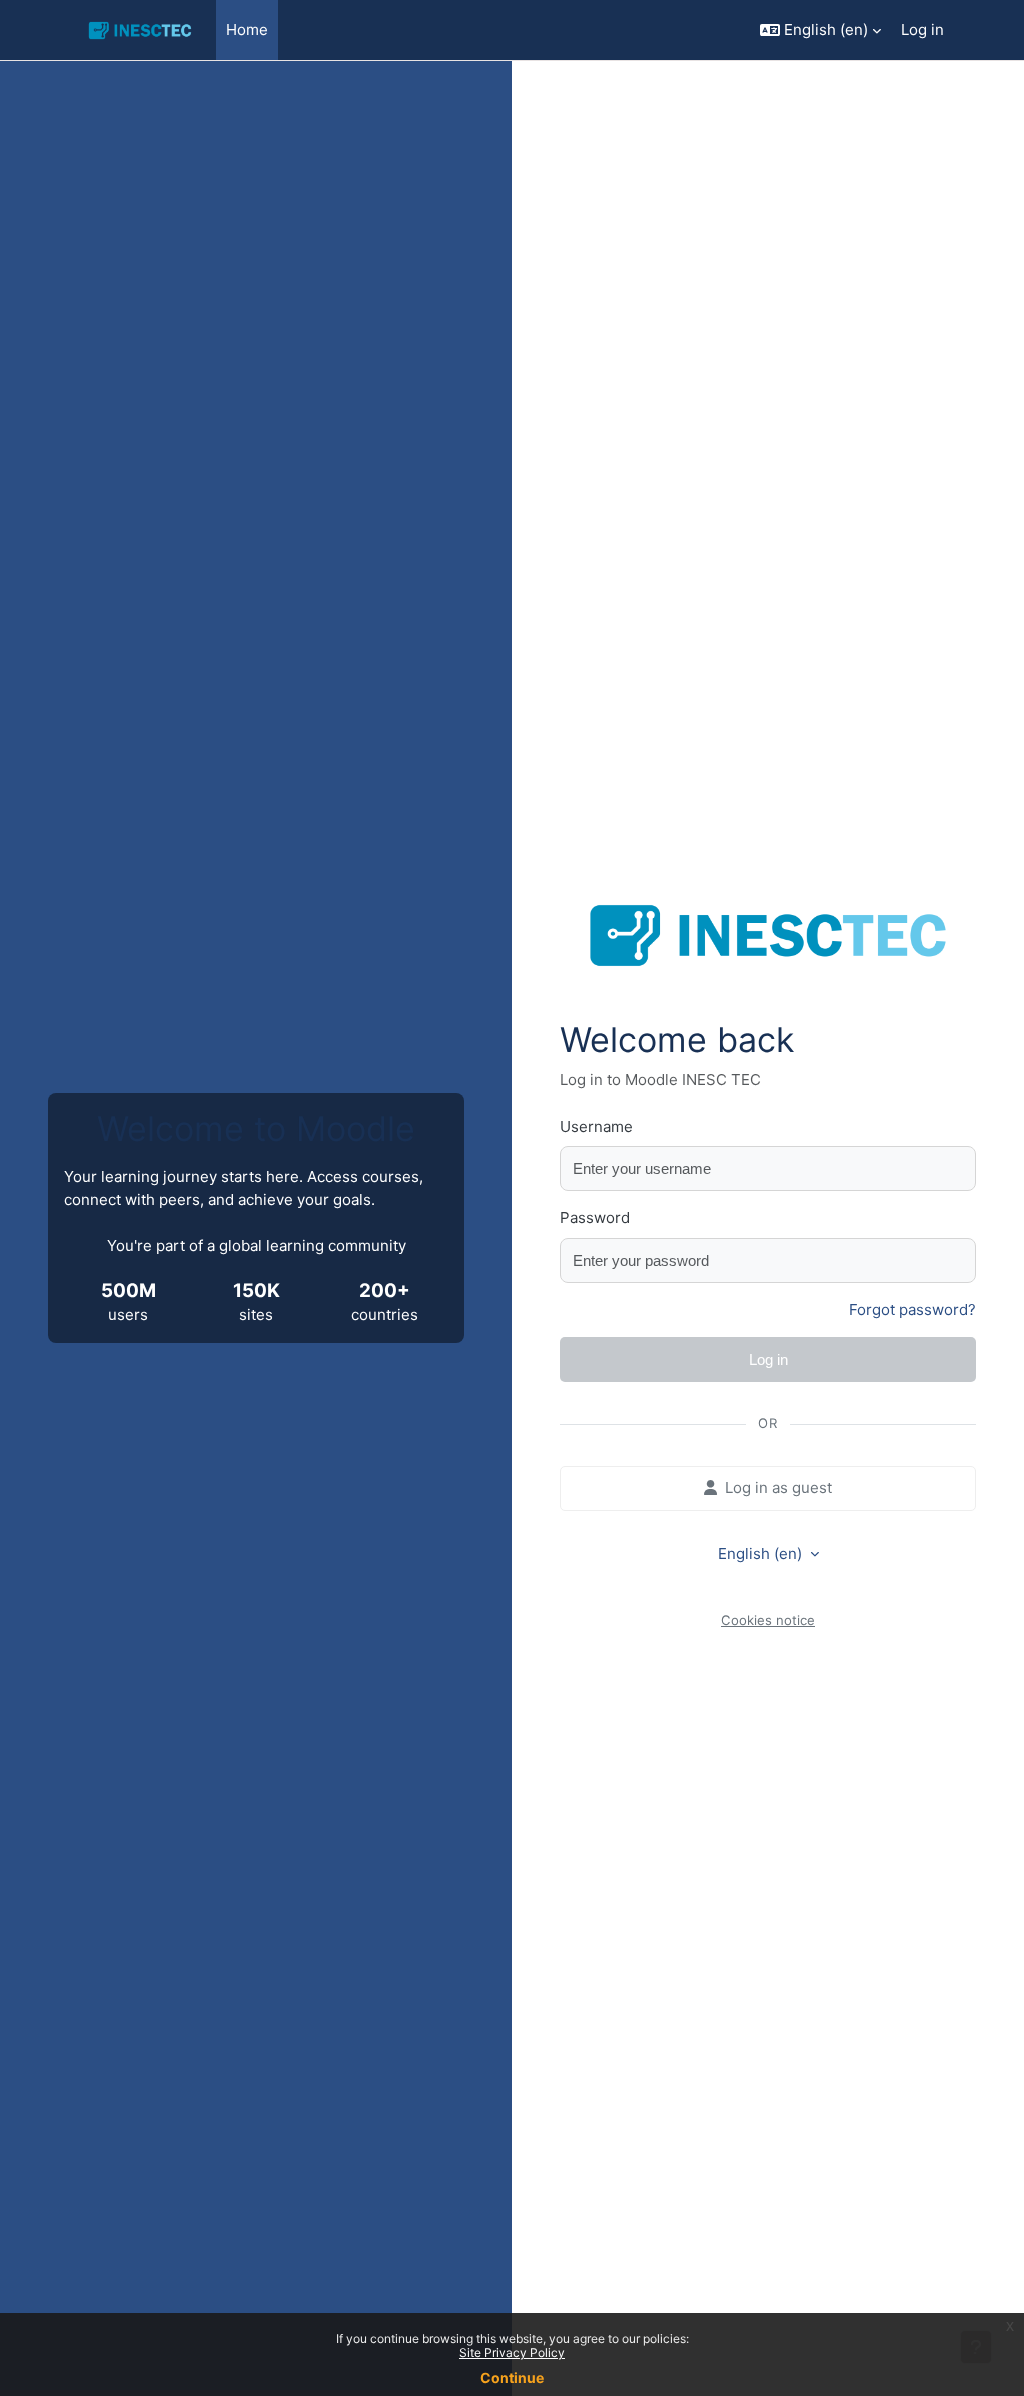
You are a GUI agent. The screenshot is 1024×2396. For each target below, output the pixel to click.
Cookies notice (768, 1620)
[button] (820, 30)
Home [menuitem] (247, 29)
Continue (512, 2377)
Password (595, 1217)
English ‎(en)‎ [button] (762, 1553)
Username (596, 1126)
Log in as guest (778, 1487)
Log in (922, 29)
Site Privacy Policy (512, 2352)
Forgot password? (912, 1309)
